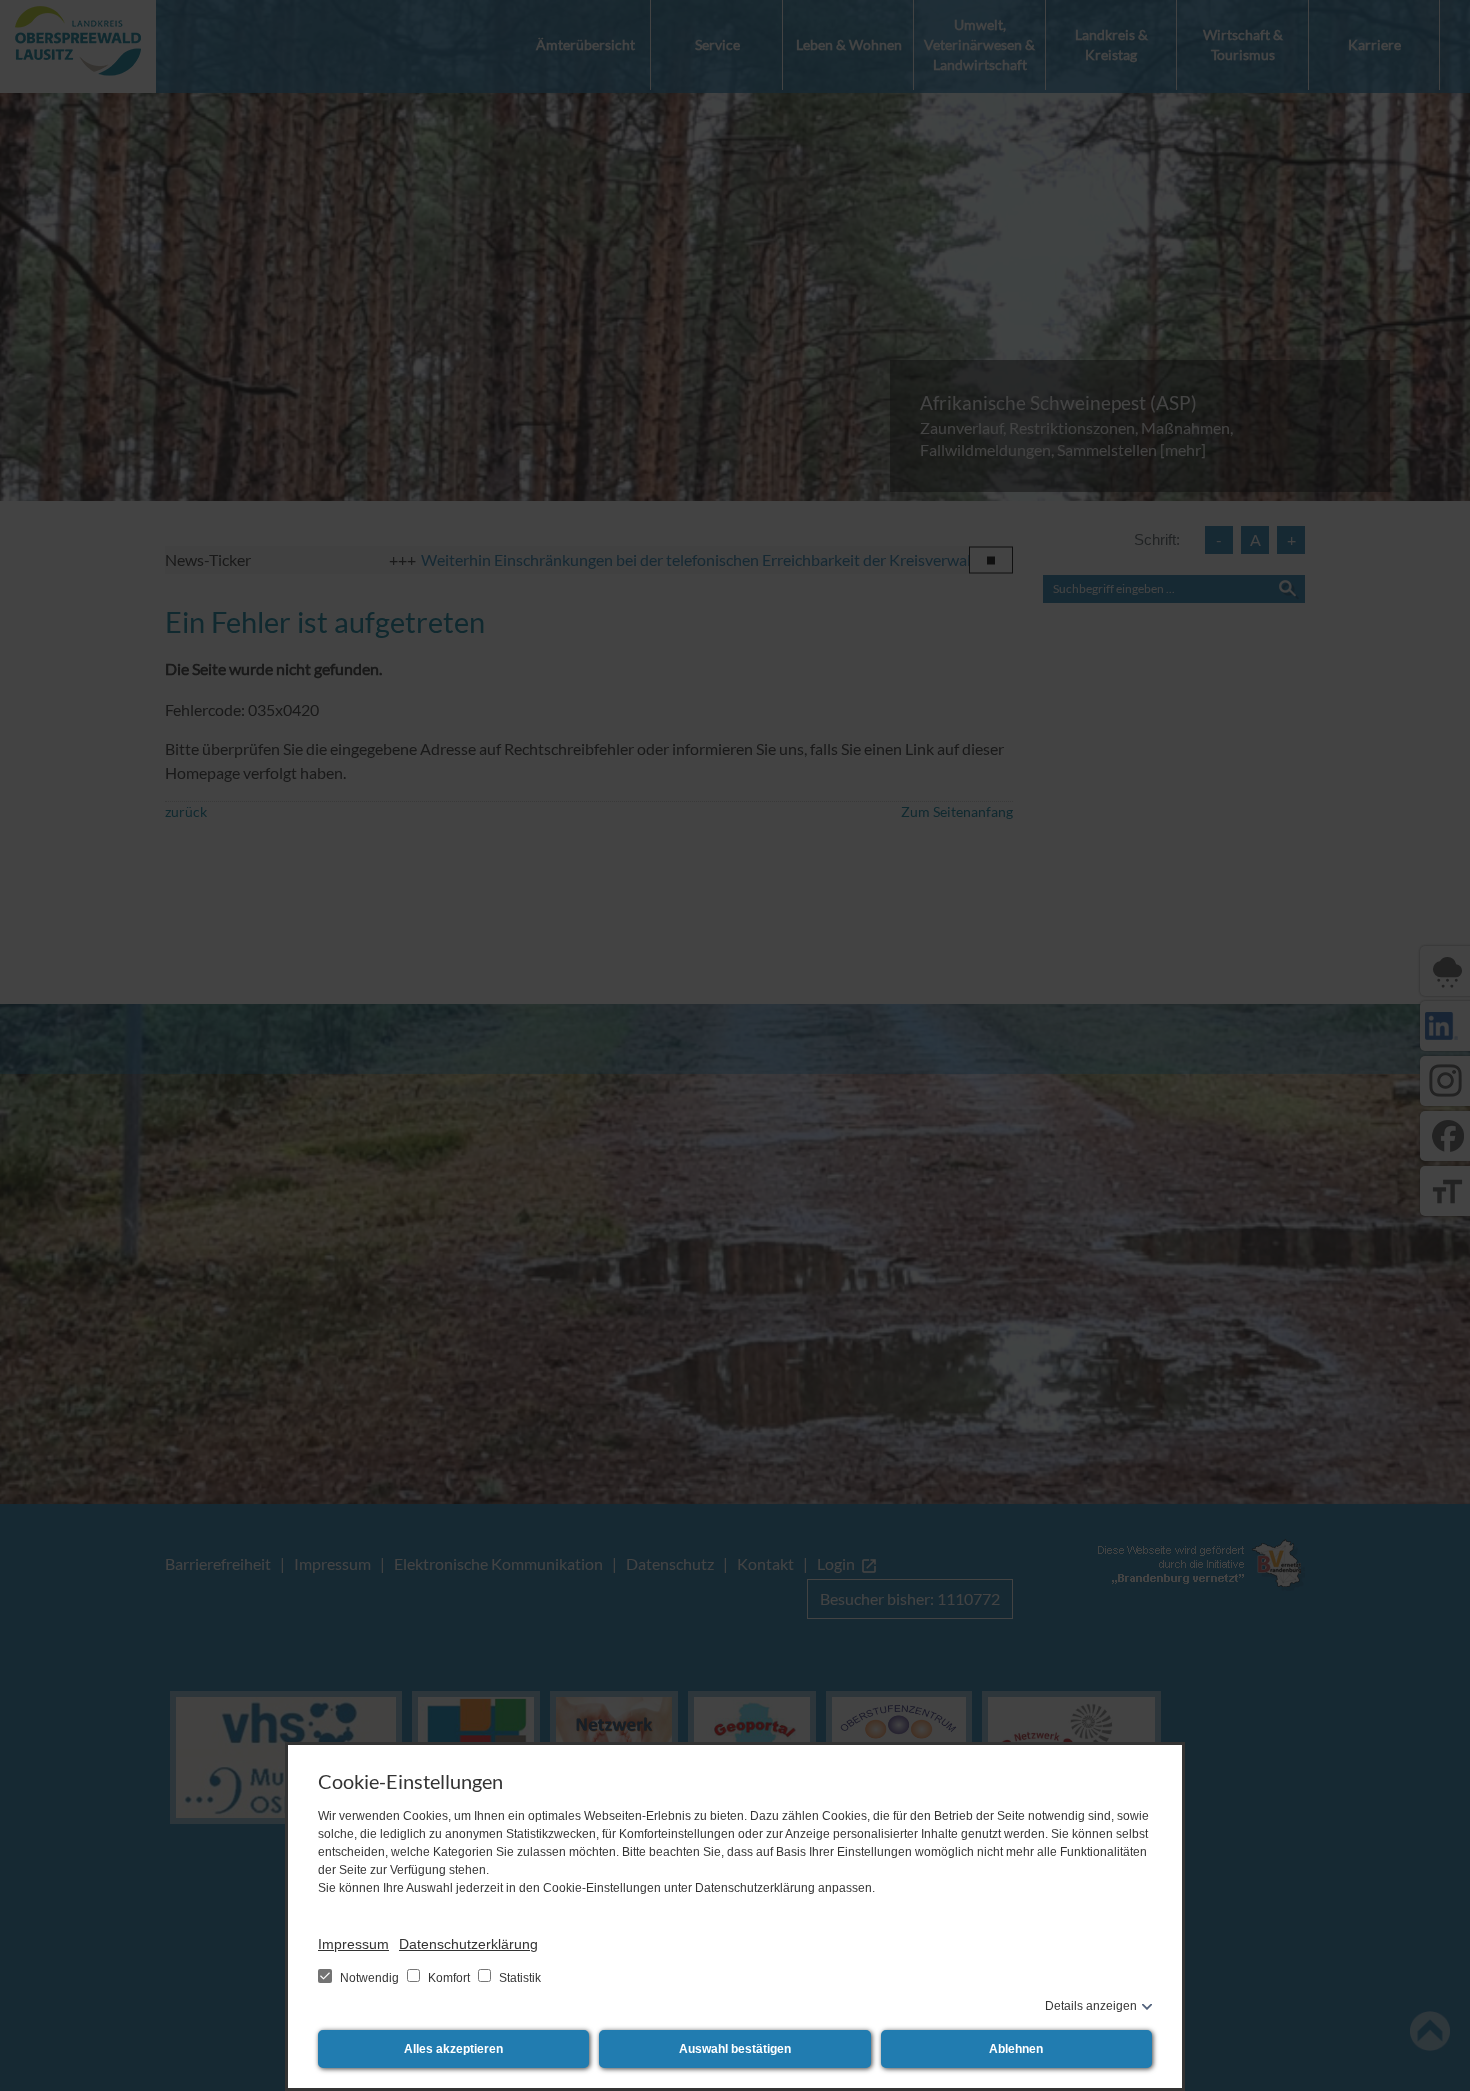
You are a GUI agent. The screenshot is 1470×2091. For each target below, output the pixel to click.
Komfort (449, 1978)
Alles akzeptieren (453, 2049)
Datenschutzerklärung (468, 1944)
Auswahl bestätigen (735, 2049)
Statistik (518, 1978)
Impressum (353, 1944)
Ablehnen (1016, 2049)
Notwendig (369, 1978)
